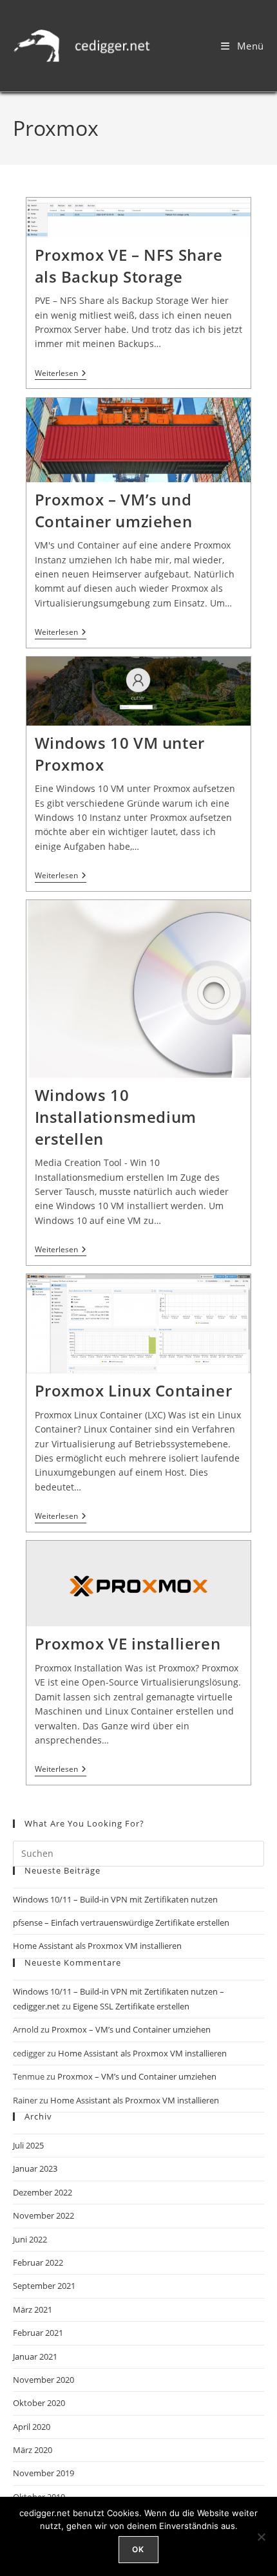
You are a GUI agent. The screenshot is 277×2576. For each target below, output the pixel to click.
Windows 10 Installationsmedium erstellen (116, 1116)
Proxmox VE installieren (128, 1643)
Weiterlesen (61, 374)
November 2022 (43, 2215)
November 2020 (43, 2380)
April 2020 (32, 2427)
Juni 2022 (30, 2239)
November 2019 (43, 2473)
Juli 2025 (28, 2145)
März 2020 (33, 2450)
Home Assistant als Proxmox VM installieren (97, 1946)
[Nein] (261, 2537)
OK (138, 2549)
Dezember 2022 (43, 2192)
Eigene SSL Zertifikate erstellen (131, 2006)
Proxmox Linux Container (134, 1390)
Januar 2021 (35, 2356)
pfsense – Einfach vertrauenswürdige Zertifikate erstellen (121, 1923)
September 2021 (44, 2286)
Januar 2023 (35, 2168)
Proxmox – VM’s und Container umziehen (114, 510)
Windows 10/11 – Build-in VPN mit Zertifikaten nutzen (115, 1899)
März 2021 (33, 2309)
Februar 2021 (38, 2333)
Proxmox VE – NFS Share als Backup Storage (129, 266)
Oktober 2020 (39, 2403)
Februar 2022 (38, 2262)
